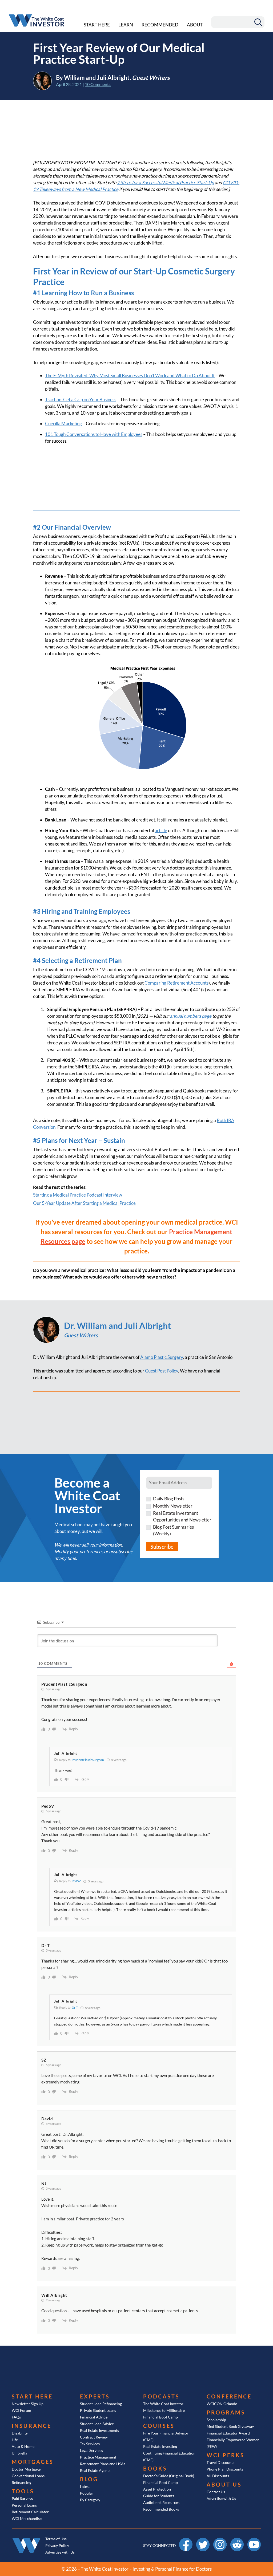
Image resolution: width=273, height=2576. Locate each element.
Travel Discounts (220, 2462)
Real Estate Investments (99, 2430)
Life (15, 2440)
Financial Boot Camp (160, 2417)
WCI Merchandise (27, 2518)
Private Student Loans (98, 2410)
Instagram (220, 2540)
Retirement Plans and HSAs (103, 2464)
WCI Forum (21, 2410)
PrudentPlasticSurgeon (88, 1760)
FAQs (16, 2417)
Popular (87, 2493)
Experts (95, 2396)
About (195, 25)
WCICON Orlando (222, 2404)
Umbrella (19, 2453)
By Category (90, 2500)
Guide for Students (159, 2496)
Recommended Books (161, 2509)
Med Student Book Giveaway (230, 2426)
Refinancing (21, 2482)
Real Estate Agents (95, 2470)
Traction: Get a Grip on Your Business (81, 400)
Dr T (75, 2007)
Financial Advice (94, 2417)
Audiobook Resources (161, 2502)
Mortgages (33, 2462)
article (161, 830)
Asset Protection (157, 2489)
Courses (159, 2426)
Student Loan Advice (97, 2424)
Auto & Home (23, 2446)
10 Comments (98, 84)
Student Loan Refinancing (101, 2404)
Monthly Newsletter (173, 1506)
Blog (89, 2479)
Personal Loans (24, 2505)
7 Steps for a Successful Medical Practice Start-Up (165, 182)
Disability (20, 2433)
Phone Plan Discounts (225, 2469)
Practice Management (98, 2457)
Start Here (97, 25)
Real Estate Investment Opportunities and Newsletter (182, 1516)
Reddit (237, 2540)
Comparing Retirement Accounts (176, 983)
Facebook (186, 2540)
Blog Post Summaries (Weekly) (173, 1530)
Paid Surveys (22, 2498)
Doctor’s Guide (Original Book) (169, 2476)
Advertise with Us (221, 2498)
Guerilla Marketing (63, 424)
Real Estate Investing (160, 2446)
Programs (226, 2412)
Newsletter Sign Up (28, 2404)
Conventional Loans (28, 2476)
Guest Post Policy (162, 1371)
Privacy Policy (57, 2545)
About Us (224, 2484)
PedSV (76, 1881)
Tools (23, 2491)
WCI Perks (226, 2455)
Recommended (160, 25)
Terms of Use (56, 2539)
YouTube (254, 2540)
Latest (85, 2486)
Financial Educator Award (228, 2433)
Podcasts (161, 2396)
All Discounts (218, 2476)
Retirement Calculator (30, 2512)
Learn (126, 25)
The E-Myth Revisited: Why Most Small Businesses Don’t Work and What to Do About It (130, 375)
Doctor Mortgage (26, 2469)
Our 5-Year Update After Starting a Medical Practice (84, 1203)
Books (155, 2468)
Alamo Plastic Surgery (162, 1357)
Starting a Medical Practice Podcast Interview (78, 1195)
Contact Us (216, 2492)
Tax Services (90, 2444)
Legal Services (91, 2450)
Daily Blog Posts (169, 1499)
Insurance (32, 2426)
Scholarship (216, 2420)
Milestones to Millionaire (164, 2410)
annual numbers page (191, 1016)
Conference (229, 2396)
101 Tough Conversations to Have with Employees (94, 434)
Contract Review (94, 2437)
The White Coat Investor (163, 2404)
